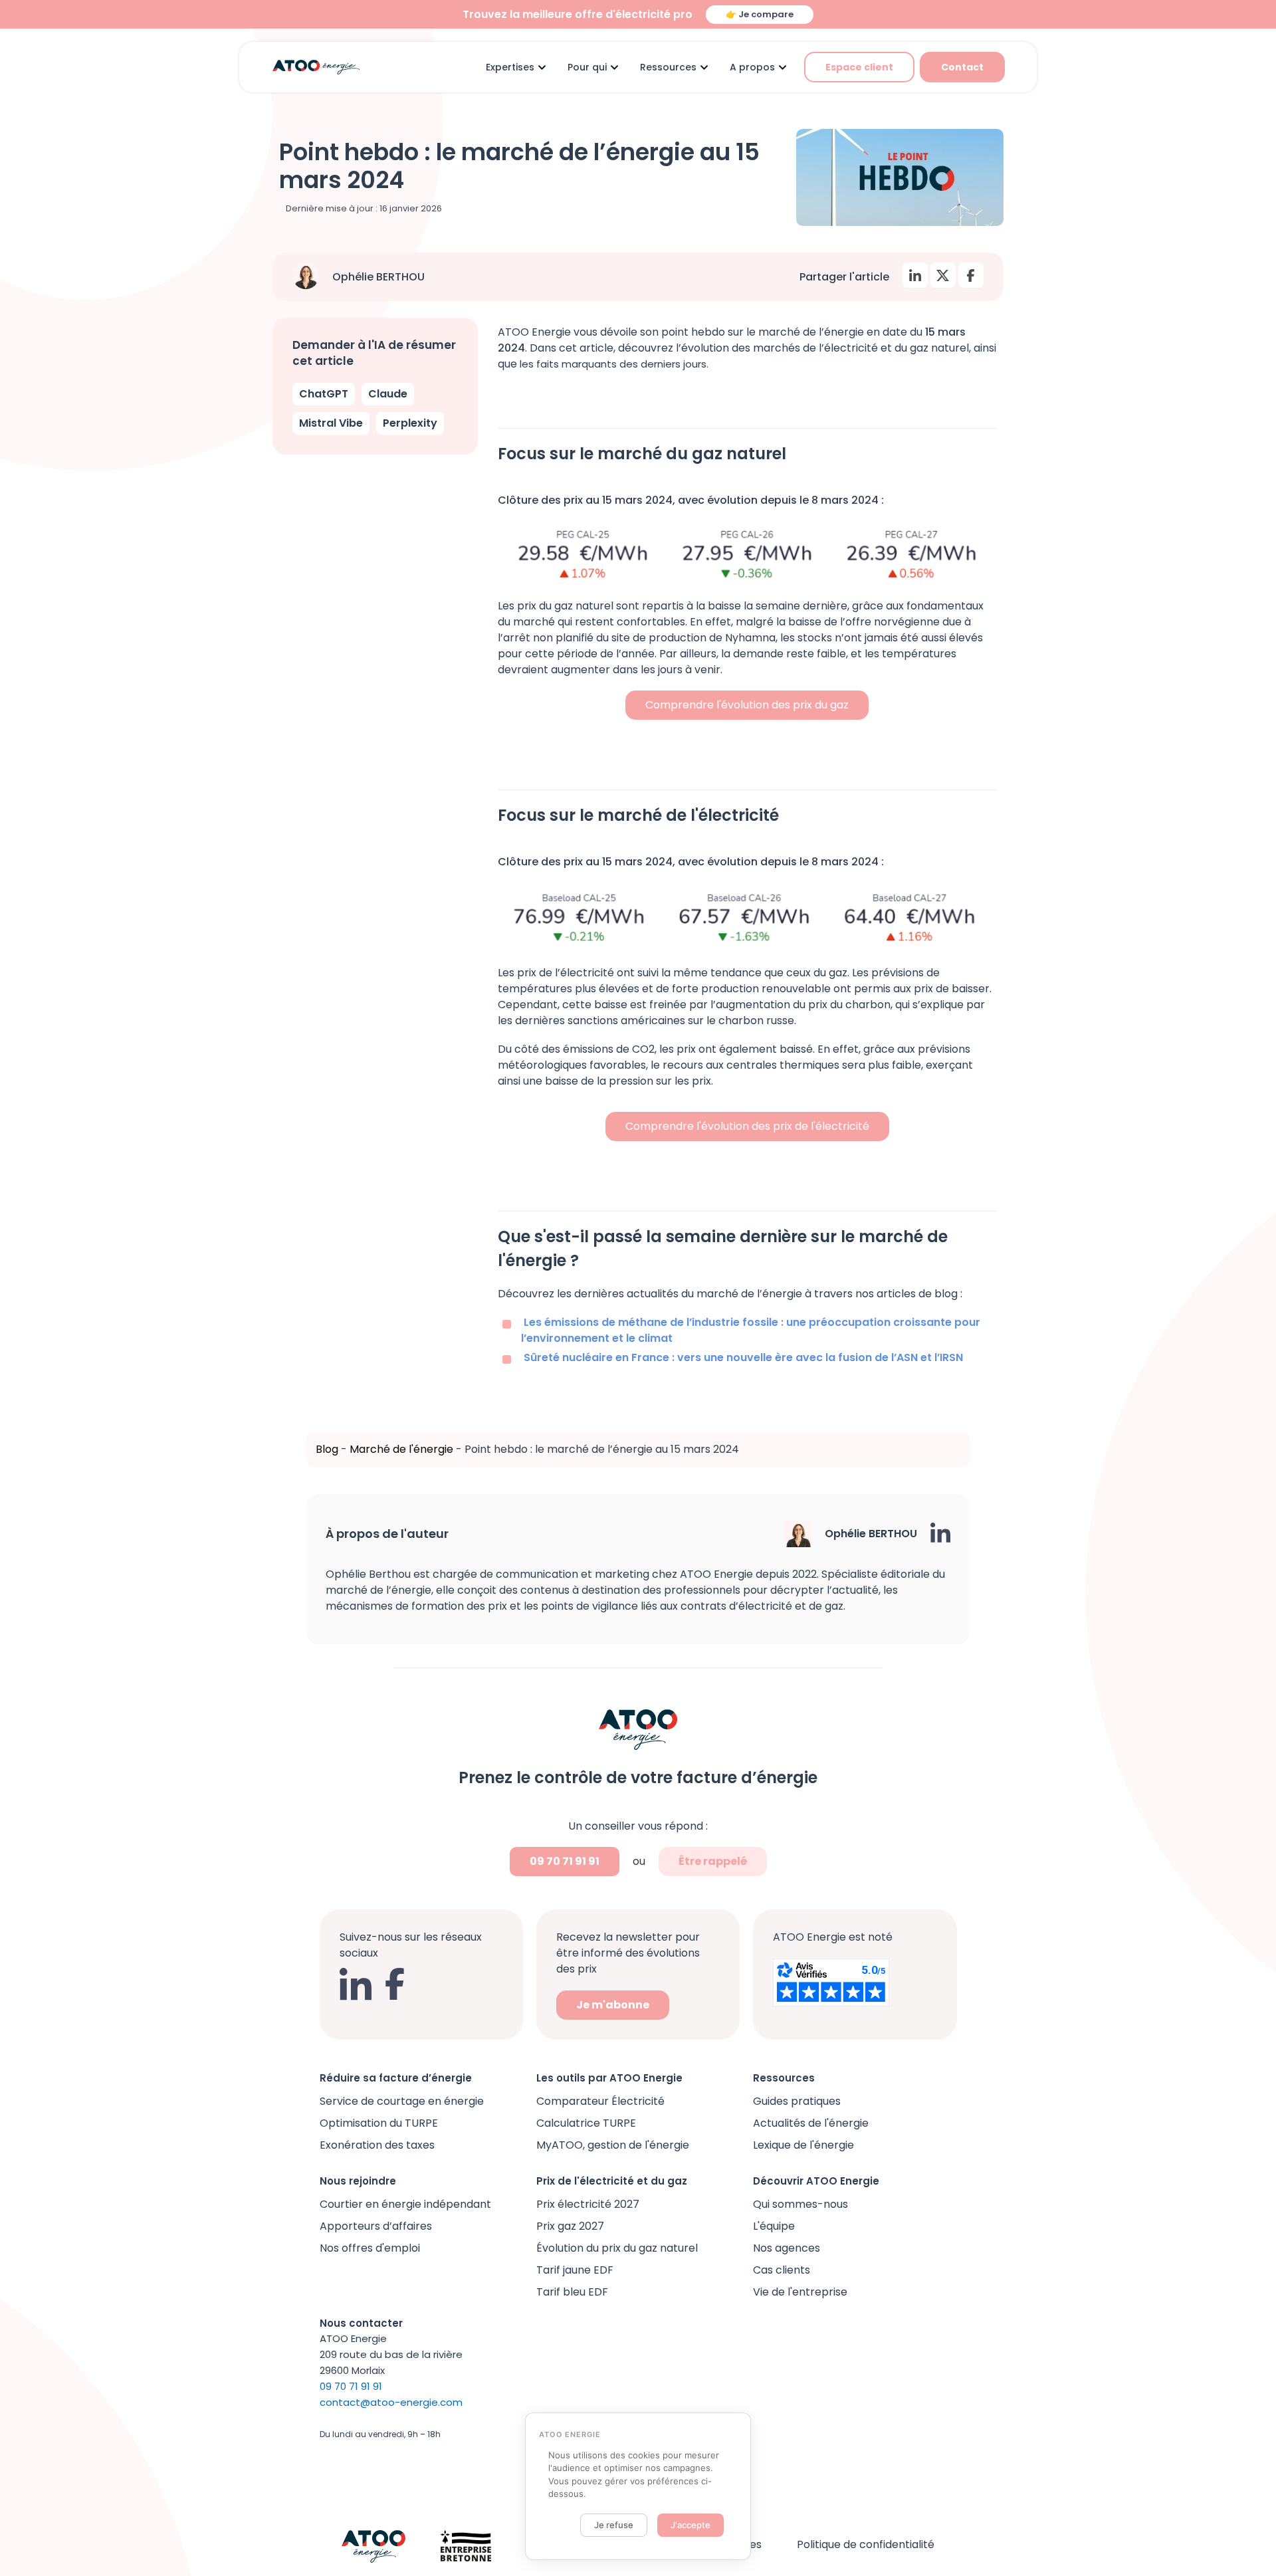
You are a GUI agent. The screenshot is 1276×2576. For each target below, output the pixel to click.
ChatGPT (324, 394)
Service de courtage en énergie (402, 2101)
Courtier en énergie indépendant (405, 2204)
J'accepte (691, 2525)
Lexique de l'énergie (803, 2145)
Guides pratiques (797, 2101)
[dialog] (638, 2487)
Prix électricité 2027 (588, 2204)
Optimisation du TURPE (379, 2123)
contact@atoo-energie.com (391, 2402)
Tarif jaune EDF (575, 2270)
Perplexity (410, 423)
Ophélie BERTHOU (378, 277)
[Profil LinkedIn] (940, 1533)
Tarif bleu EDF (572, 2292)
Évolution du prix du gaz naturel (617, 2248)
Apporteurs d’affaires (376, 2226)
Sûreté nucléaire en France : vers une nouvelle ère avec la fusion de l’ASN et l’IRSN (743, 1357)
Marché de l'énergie (401, 1449)
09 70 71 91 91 (565, 1861)
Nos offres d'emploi (370, 2248)
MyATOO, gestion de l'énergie (613, 2145)
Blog (327, 1449)
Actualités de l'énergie (811, 2123)
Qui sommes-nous (800, 2204)
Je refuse (614, 2525)
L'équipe (774, 2226)
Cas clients (782, 2270)
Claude (388, 394)
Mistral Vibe (331, 423)
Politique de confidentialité (866, 2544)
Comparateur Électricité (600, 2101)
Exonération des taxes (377, 2145)
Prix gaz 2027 (570, 2226)
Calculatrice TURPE (586, 2123)
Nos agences (787, 2248)
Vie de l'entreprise (800, 2292)
